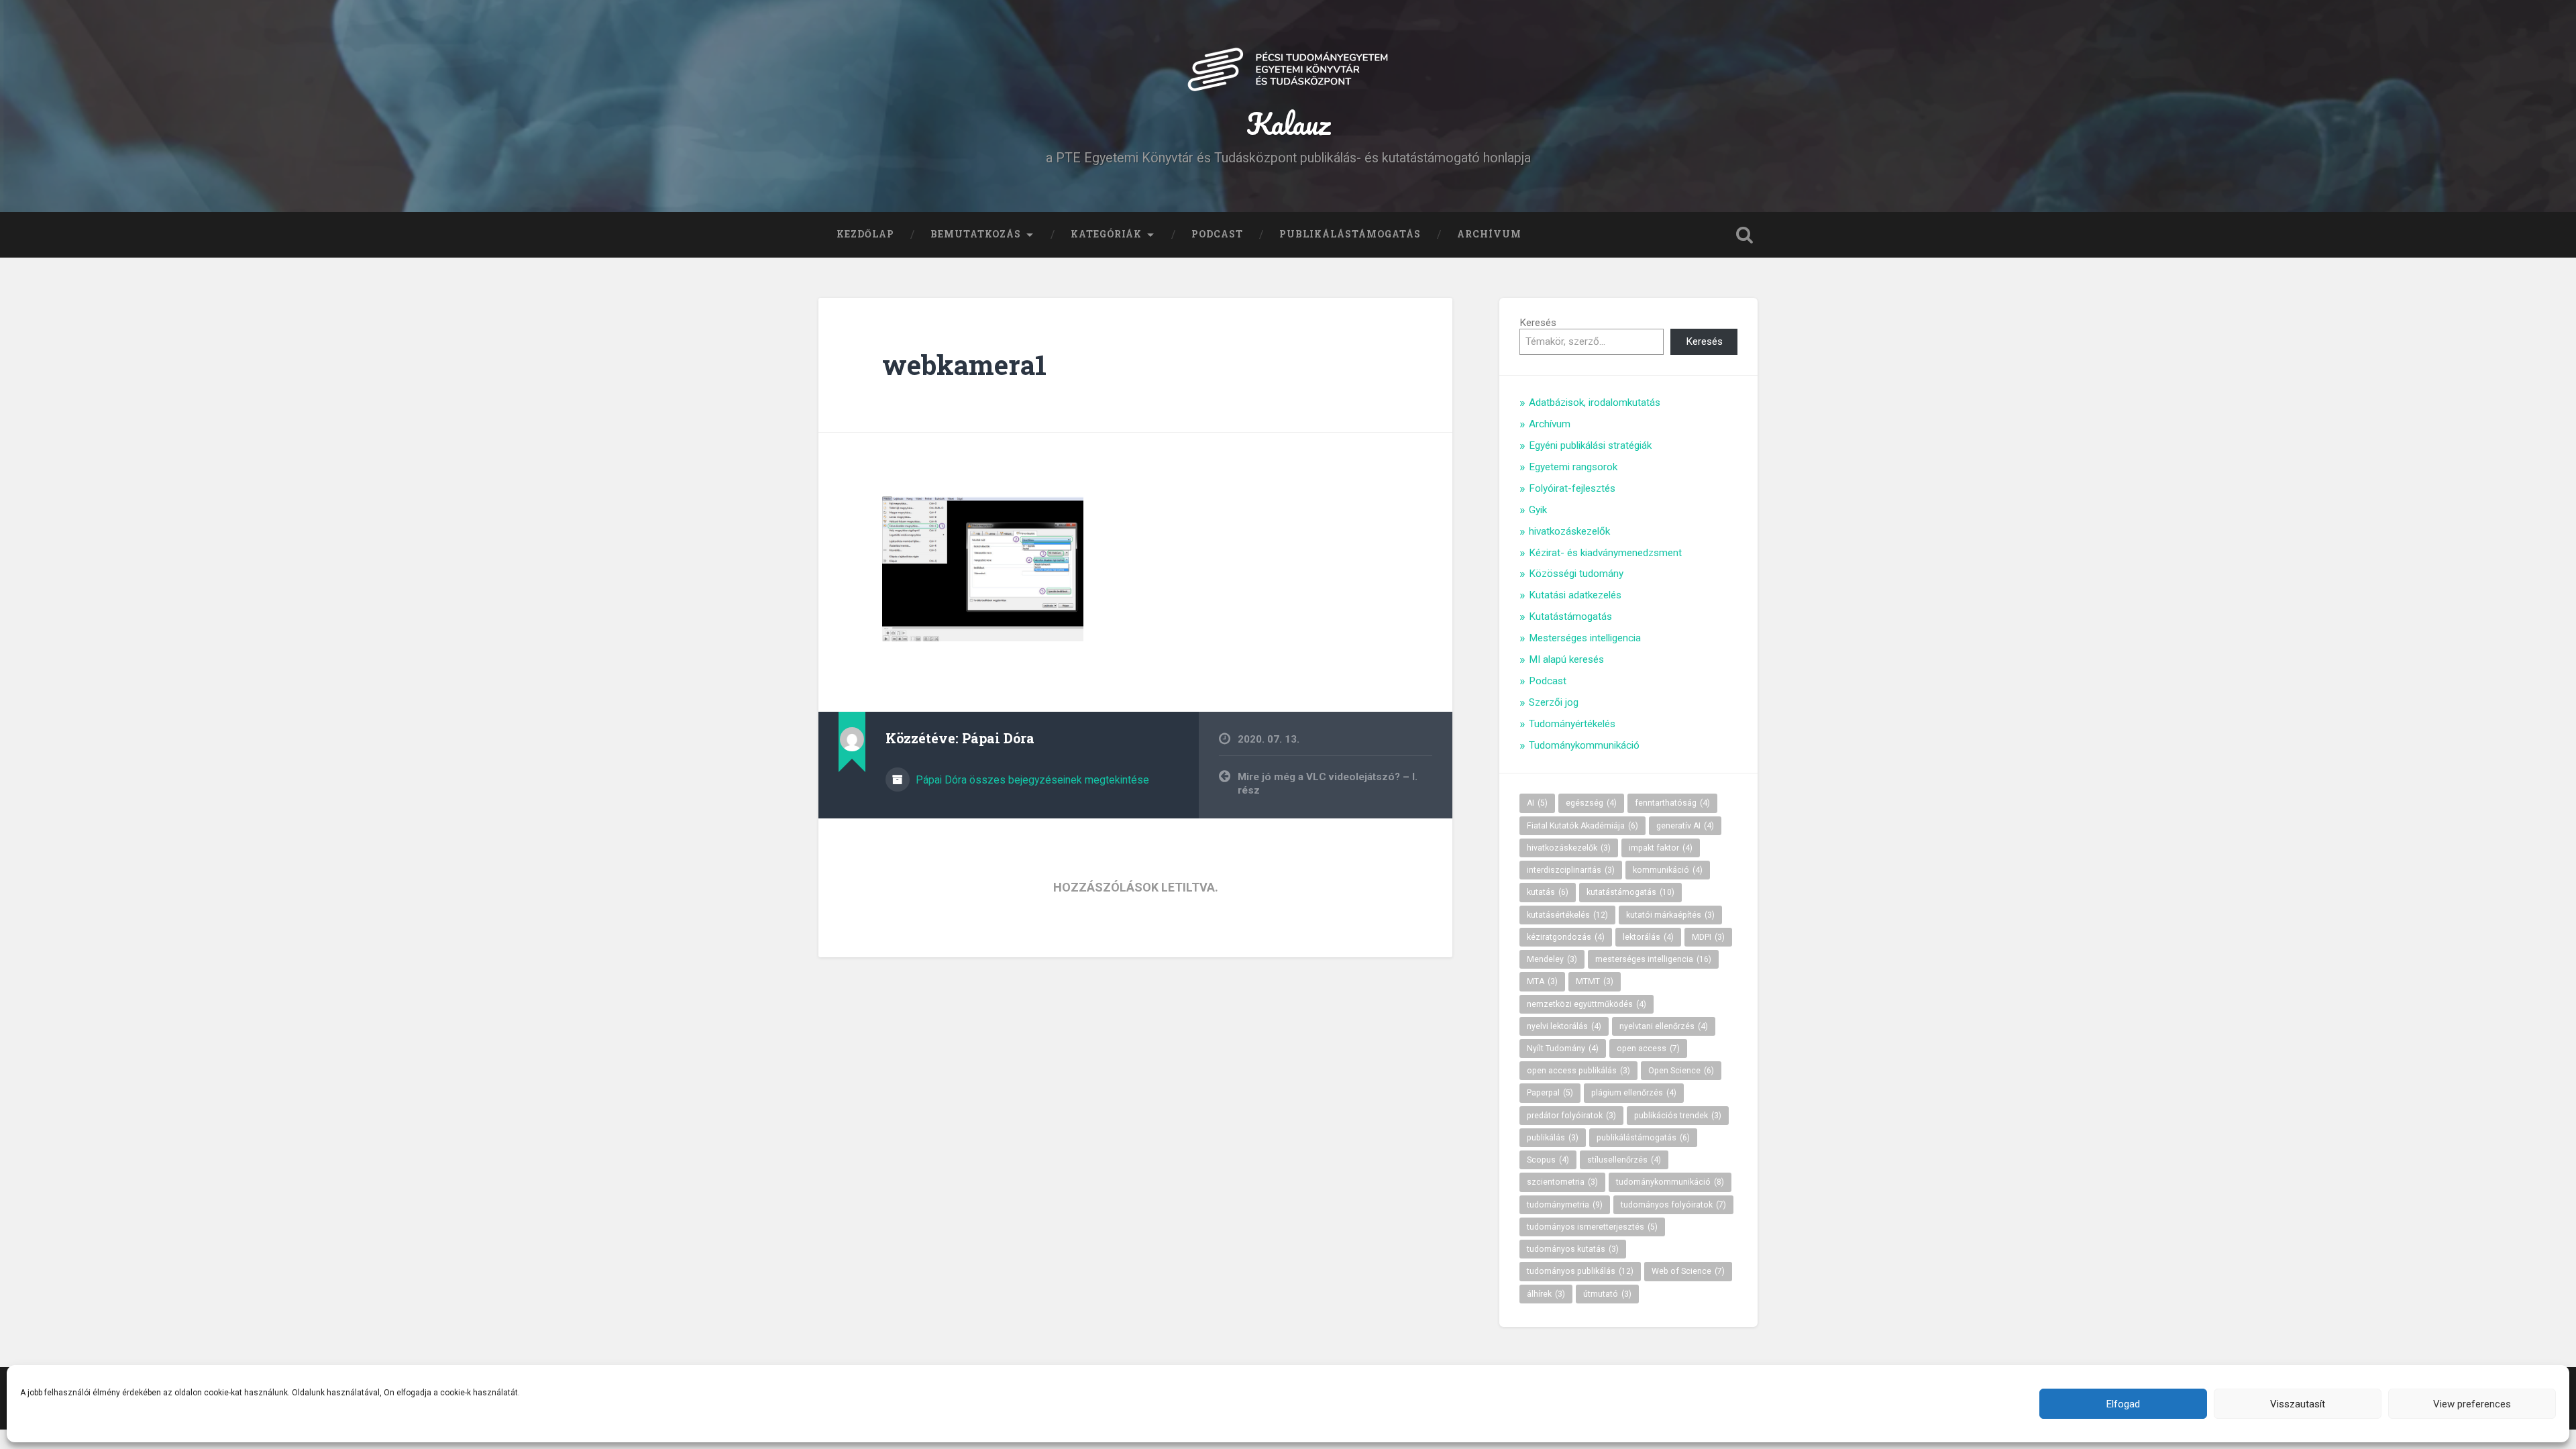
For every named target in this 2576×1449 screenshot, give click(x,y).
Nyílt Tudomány (1563, 1049)
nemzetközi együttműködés (1587, 1004)
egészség (1591, 803)
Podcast (1217, 234)
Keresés (1538, 323)
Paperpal (1550, 1093)
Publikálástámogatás (1350, 234)
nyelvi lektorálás (1564, 1026)
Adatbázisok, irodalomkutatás (1595, 402)
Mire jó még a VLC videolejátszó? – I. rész (1328, 784)
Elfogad (2123, 1404)
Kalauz (1288, 123)
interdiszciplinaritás (1571, 870)
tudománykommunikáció (1670, 1182)
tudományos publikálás (1580, 1271)
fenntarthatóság (1672, 803)
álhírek (1546, 1294)
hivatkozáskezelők (1569, 531)
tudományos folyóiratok (1673, 1205)
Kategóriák (1106, 234)
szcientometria (1562, 1182)
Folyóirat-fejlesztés (1572, 488)
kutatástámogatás (1630, 892)
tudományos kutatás (1573, 1249)
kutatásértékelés (1567, 915)
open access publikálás (1578, 1071)
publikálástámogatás (1643, 1138)
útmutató (1607, 1294)
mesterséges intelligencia (1653, 959)
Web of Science (1688, 1271)
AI (1537, 803)
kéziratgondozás (1566, 937)
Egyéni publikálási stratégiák (1590, 445)
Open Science (1681, 1071)
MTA (1542, 981)
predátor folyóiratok (1571, 1116)
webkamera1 (964, 365)
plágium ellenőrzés (1634, 1093)
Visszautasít (2298, 1404)
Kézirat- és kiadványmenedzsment (1605, 553)
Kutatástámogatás (1570, 616)
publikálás (1553, 1138)
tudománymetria (1565, 1205)
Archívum (1489, 234)
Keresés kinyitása (1744, 235)
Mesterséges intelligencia (1585, 638)
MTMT (1595, 981)
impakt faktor (1661, 848)
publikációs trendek (1678, 1116)
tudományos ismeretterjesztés (1592, 1227)
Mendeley (1552, 959)
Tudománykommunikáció (1584, 745)
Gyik (1538, 510)
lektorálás (1648, 937)
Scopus (1548, 1160)
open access (1648, 1049)
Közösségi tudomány (1576, 574)
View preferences (2472, 1404)
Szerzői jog (1554, 702)
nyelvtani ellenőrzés (1664, 1026)
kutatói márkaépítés (1670, 915)
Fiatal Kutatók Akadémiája (1582, 826)
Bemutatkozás (976, 234)
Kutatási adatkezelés (1575, 595)
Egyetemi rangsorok (1573, 467)
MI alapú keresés (1566, 659)
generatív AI (1685, 826)
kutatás (1548, 892)
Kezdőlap (865, 234)
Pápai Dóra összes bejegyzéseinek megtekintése (1031, 780)
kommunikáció (1668, 870)
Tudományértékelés (1572, 724)
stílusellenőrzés (1624, 1160)
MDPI (1708, 937)
